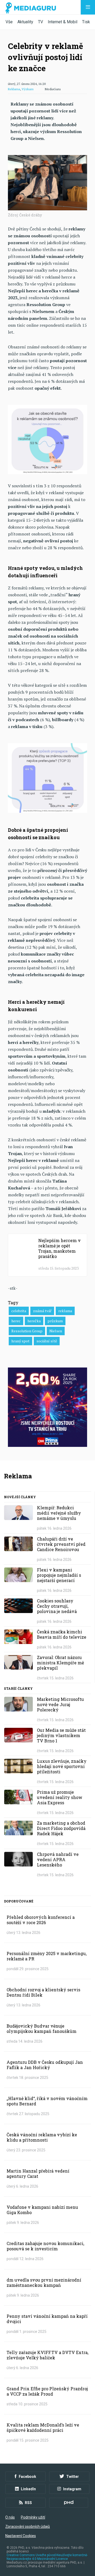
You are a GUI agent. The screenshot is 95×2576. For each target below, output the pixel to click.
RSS (28, 2503)
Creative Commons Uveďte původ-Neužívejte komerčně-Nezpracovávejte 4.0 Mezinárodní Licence (47, 2557)
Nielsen (56, 1331)
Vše (9, 22)
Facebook (27, 2477)
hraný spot (20, 1341)
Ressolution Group (27, 1331)
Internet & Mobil (63, 22)
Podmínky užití (33, 2517)
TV (41, 22)
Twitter (73, 2477)
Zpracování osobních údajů (28, 2527)
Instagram (72, 2489)
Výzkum (28, 89)
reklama (65, 1311)
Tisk (86, 22)
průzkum (55, 1321)
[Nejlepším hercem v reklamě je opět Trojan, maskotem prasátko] (47, 1255)
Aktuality (25, 22)
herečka (34, 1321)
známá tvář (42, 1311)
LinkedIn (28, 2489)
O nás (10, 2517)
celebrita (19, 1311)
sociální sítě (47, 1341)
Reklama (14, 89)
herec (16, 1321)
